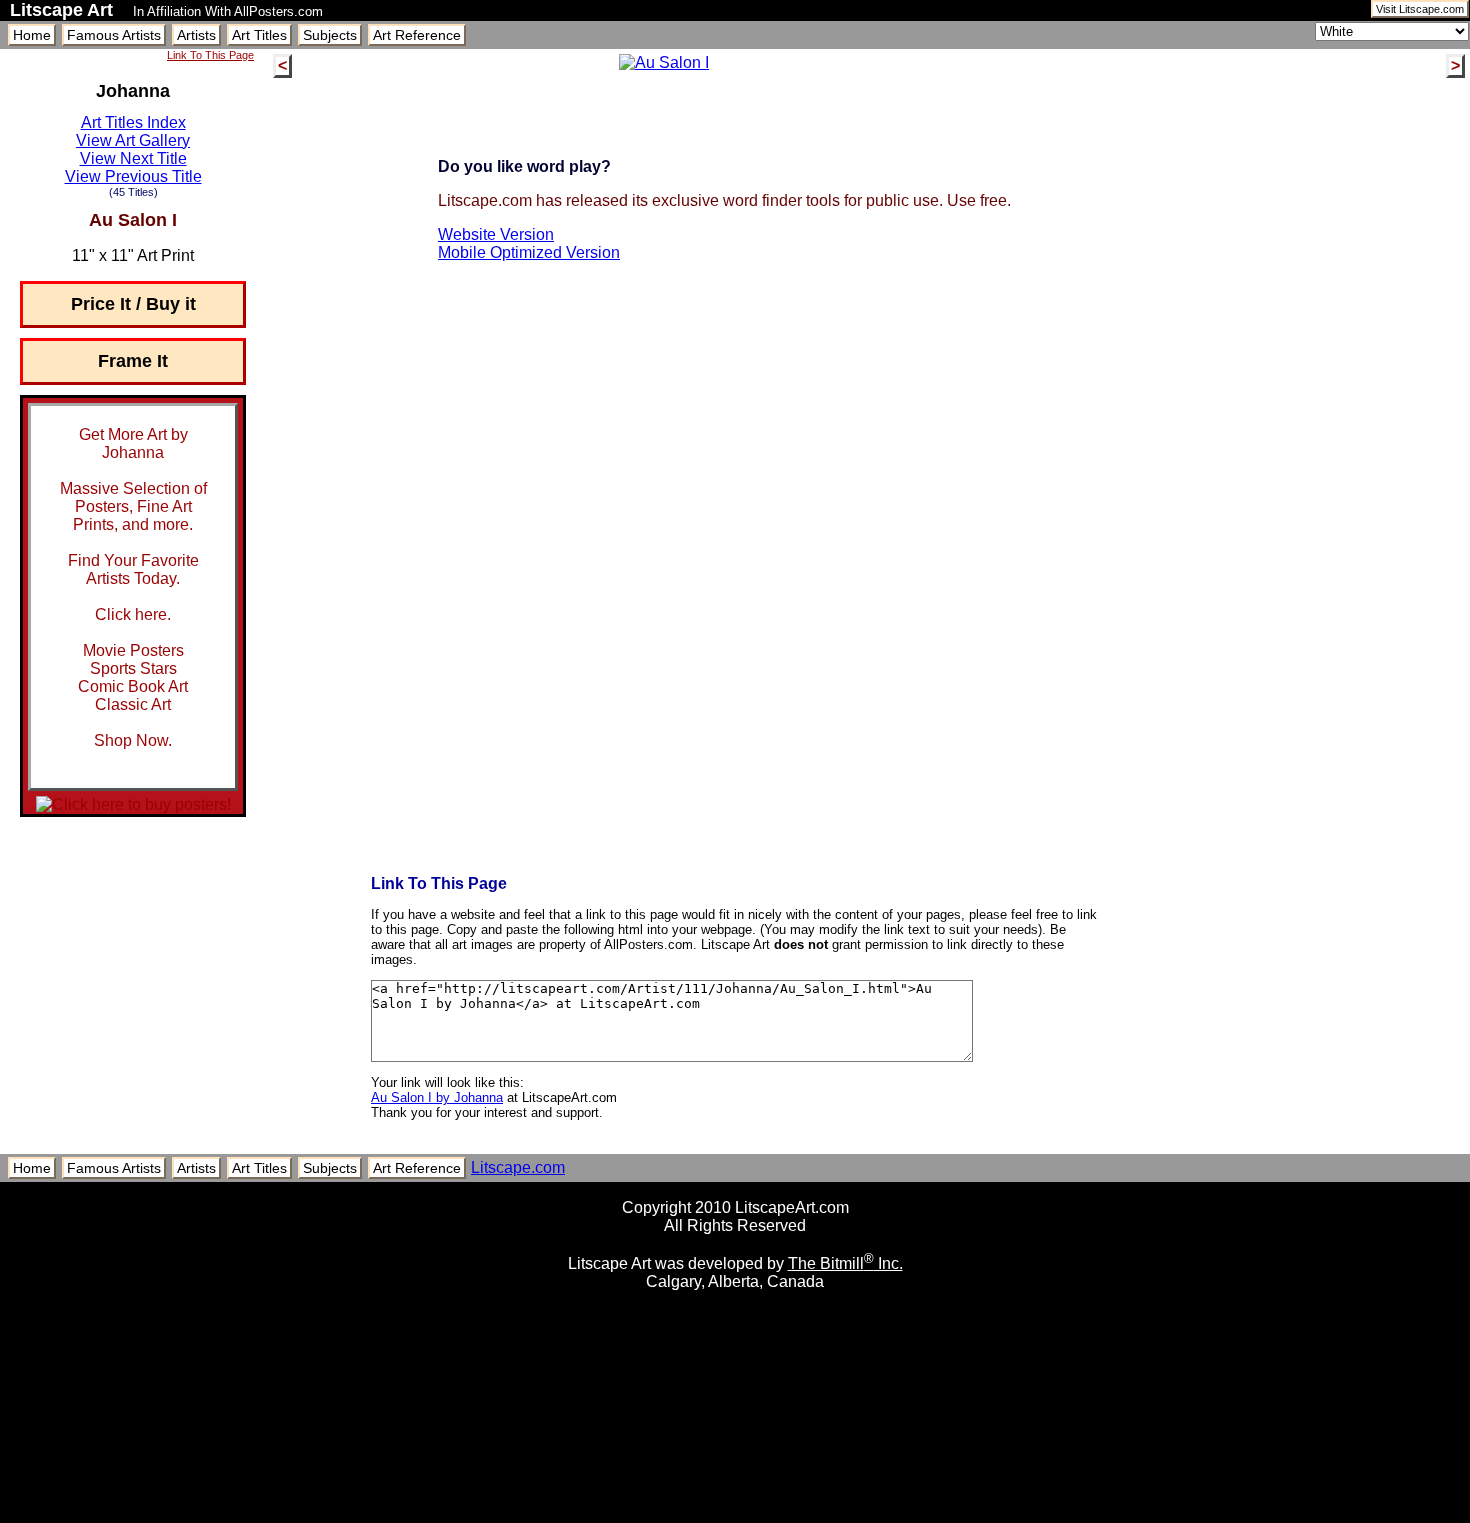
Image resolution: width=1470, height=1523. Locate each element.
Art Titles (259, 35)
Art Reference (417, 35)
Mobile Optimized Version (529, 252)
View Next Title (133, 158)
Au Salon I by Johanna (437, 1097)
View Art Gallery (133, 140)
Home (32, 35)
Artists (196, 35)
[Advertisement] (735, 1515)
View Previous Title (133, 176)
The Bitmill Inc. (845, 1263)
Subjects (330, 35)
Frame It (133, 361)
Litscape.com (518, 1167)
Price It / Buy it (133, 304)
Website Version (496, 234)
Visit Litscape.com (1420, 9)
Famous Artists (114, 35)
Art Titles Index (133, 122)
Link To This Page (210, 55)
